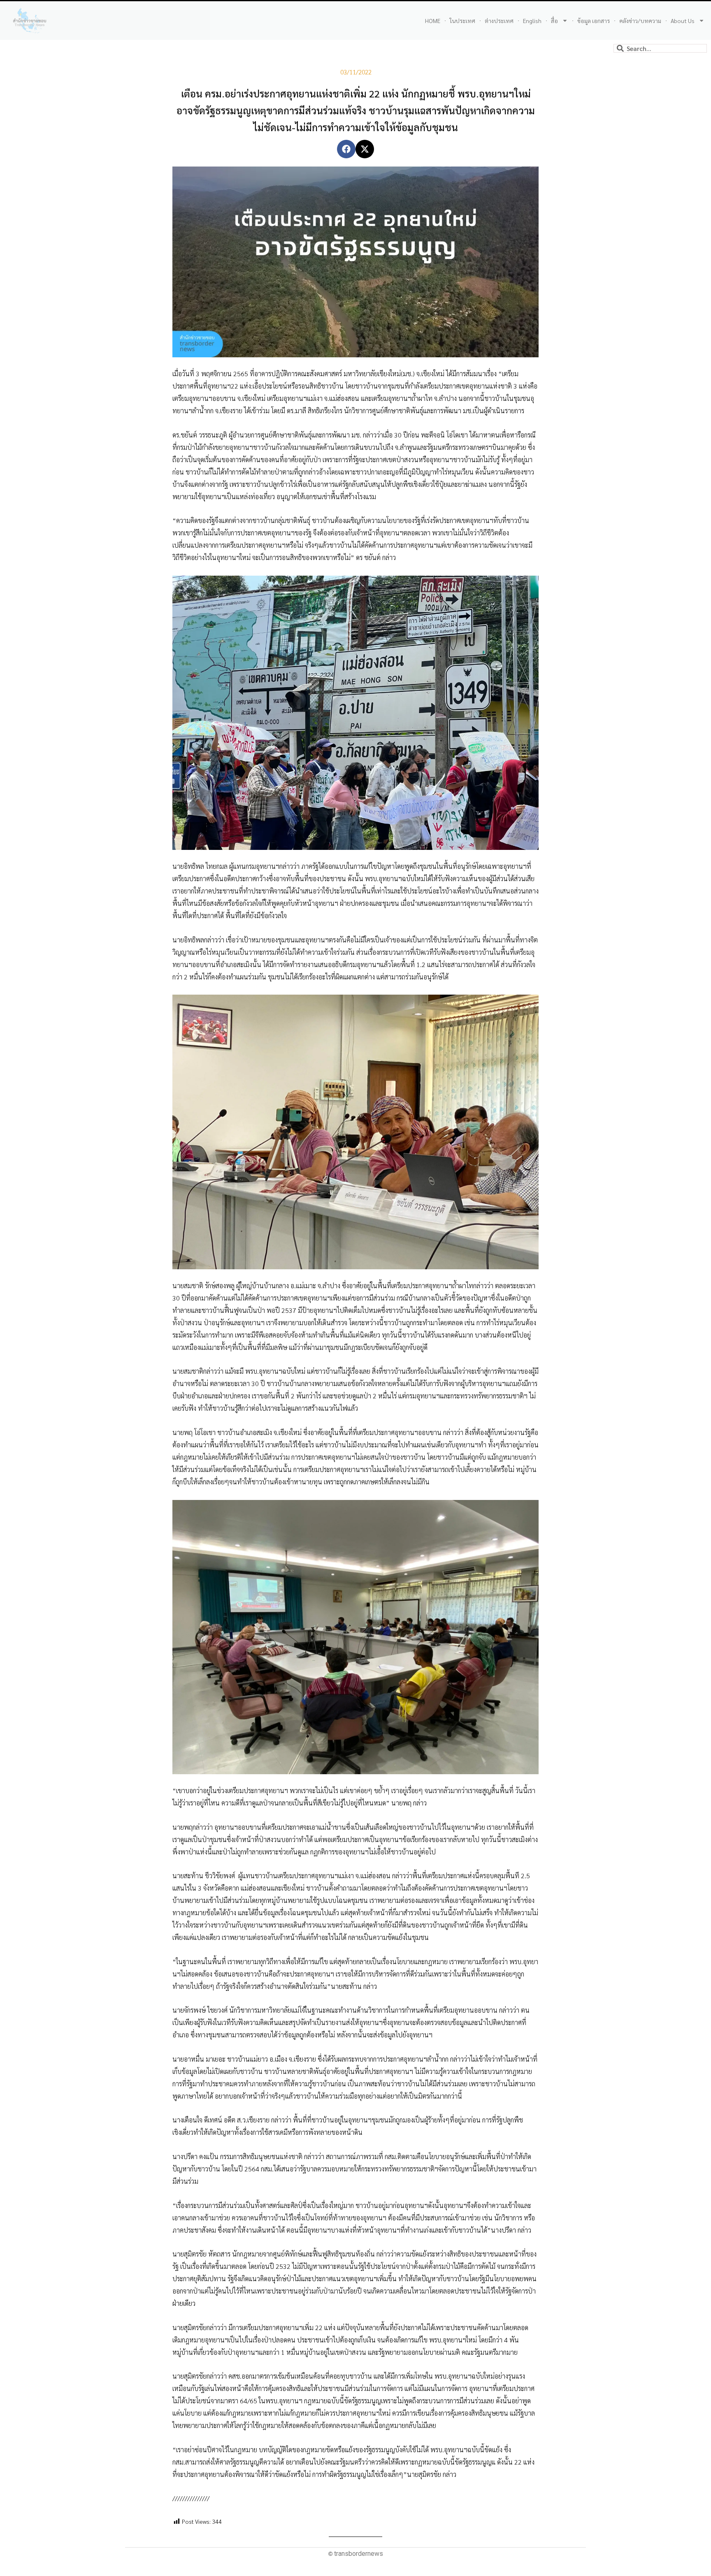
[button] (346, 149)
